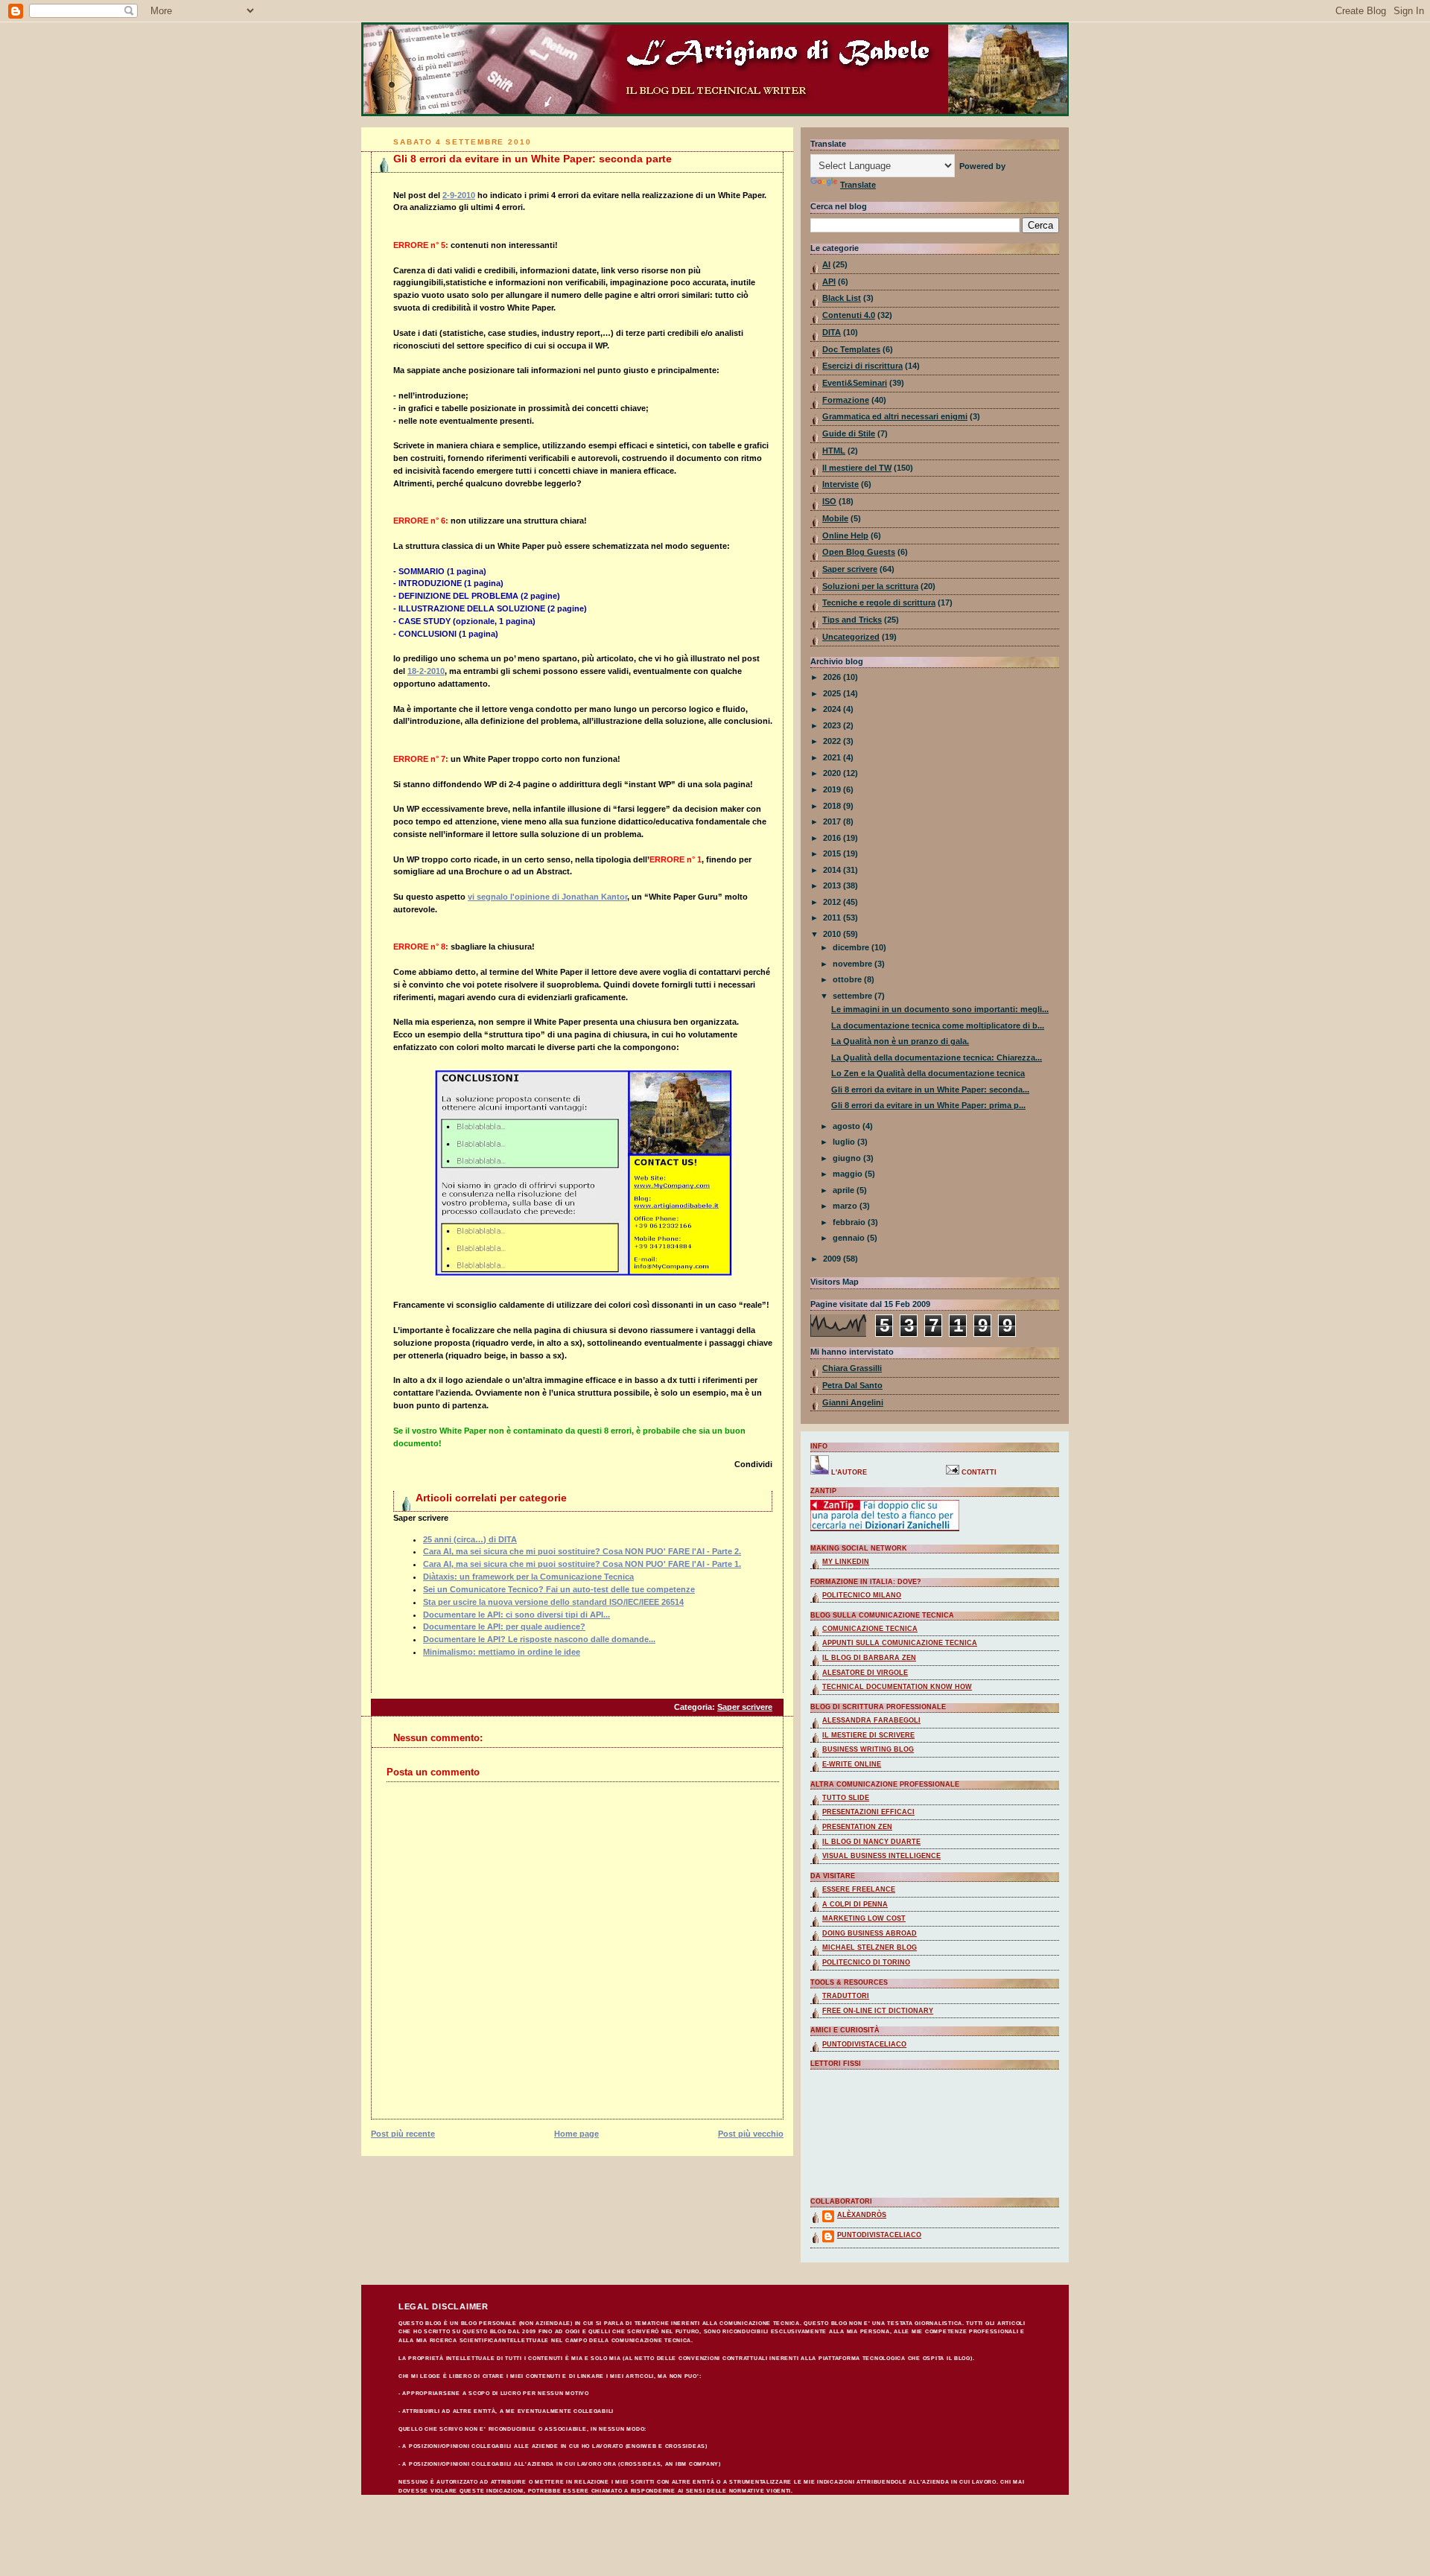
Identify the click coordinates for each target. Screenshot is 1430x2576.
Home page (576, 2134)
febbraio (850, 1222)
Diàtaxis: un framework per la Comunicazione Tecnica (528, 1577)
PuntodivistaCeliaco (879, 2235)
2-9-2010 (459, 195)
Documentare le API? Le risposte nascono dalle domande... (539, 1639)
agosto (848, 1126)
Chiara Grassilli (852, 1368)
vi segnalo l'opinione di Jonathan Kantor (547, 897)
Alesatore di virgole (865, 1673)
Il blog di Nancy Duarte (871, 1842)
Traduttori (846, 1996)
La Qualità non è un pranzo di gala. (900, 1041)
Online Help (845, 535)
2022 (833, 741)
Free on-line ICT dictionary (878, 2011)
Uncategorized (851, 637)
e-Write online (852, 1764)
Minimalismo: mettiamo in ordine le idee (502, 1652)
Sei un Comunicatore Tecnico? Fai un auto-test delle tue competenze (559, 1589)
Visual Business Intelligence (881, 1856)
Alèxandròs (862, 2215)
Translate (858, 185)
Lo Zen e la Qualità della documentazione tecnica (928, 1073)
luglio (845, 1142)
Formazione (846, 400)
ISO (829, 501)
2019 (833, 789)
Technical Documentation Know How (897, 1687)
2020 (833, 773)
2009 (833, 1259)
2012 (833, 902)
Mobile (835, 518)
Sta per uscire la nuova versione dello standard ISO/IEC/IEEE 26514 (553, 1602)
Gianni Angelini (853, 1402)
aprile (845, 1190)
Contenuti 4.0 (849, 315)
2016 (833, 838)
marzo (846, 1206)
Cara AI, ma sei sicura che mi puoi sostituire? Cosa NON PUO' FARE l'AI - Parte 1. (582, 1564)
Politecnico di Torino (866, 1962)
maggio (849, 1174)
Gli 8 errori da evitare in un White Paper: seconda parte (533, 159)
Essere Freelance (859, 1889)
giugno (848, 1158)
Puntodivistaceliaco (864, 2044)
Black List (842, 298)
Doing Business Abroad (870, 1933)
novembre (854, 964)
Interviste (840, 484)
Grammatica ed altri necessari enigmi (895, 416)
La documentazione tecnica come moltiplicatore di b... (938, 1025)
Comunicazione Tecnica (870, 1629)
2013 (833, 885)
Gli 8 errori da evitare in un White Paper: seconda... (930, 1090)
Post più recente (403, 2134)
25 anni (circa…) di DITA (470, 1539)
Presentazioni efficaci (868, 1812)
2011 (833, 917)
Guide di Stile (849, 433)
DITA (832, 332)
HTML (834, 451)
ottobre (848, 979)
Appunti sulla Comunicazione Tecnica (900, 1643)
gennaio (850, 1238)
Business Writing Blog (868, 1749)
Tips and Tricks (852, 620)
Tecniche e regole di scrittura (879, 602)
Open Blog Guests (859, 552)
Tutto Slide (846, 1798)
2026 (833, 677)
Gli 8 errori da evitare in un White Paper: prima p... (928, 1105)
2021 (833, 757)
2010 (833, 934)
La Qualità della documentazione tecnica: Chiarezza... (937, 1058)
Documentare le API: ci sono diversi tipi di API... (517, 1615)
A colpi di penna (855, 1904)
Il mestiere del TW (857, 468)
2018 (833, 806)
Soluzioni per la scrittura (870, 586)
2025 (833, 693)
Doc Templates (851, 349)
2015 (833, 853)
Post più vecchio (751, 2134)
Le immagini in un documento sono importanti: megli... (940, 1009)
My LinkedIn (846, 1562)
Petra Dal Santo (852, 1385)
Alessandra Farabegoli (871, 1720)
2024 (833, 709)
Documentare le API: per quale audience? (504, 1626)
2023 (833, 725)
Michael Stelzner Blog (870, 1947)
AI (826, 264)
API (829, 282)
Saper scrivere (745, 1707)
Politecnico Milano (862, 1595)
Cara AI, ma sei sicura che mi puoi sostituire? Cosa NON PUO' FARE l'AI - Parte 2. (582, 1551)
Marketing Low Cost (864, 1918)
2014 (833, 870)
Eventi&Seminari (855, 383)
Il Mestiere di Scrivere (868, 1735)
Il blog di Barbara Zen (869, 1658)
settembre (854, 996)
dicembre (852, 947)
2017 (833, 821)
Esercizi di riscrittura (862, 366)
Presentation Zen (857, 1827)
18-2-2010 (426, 671)
